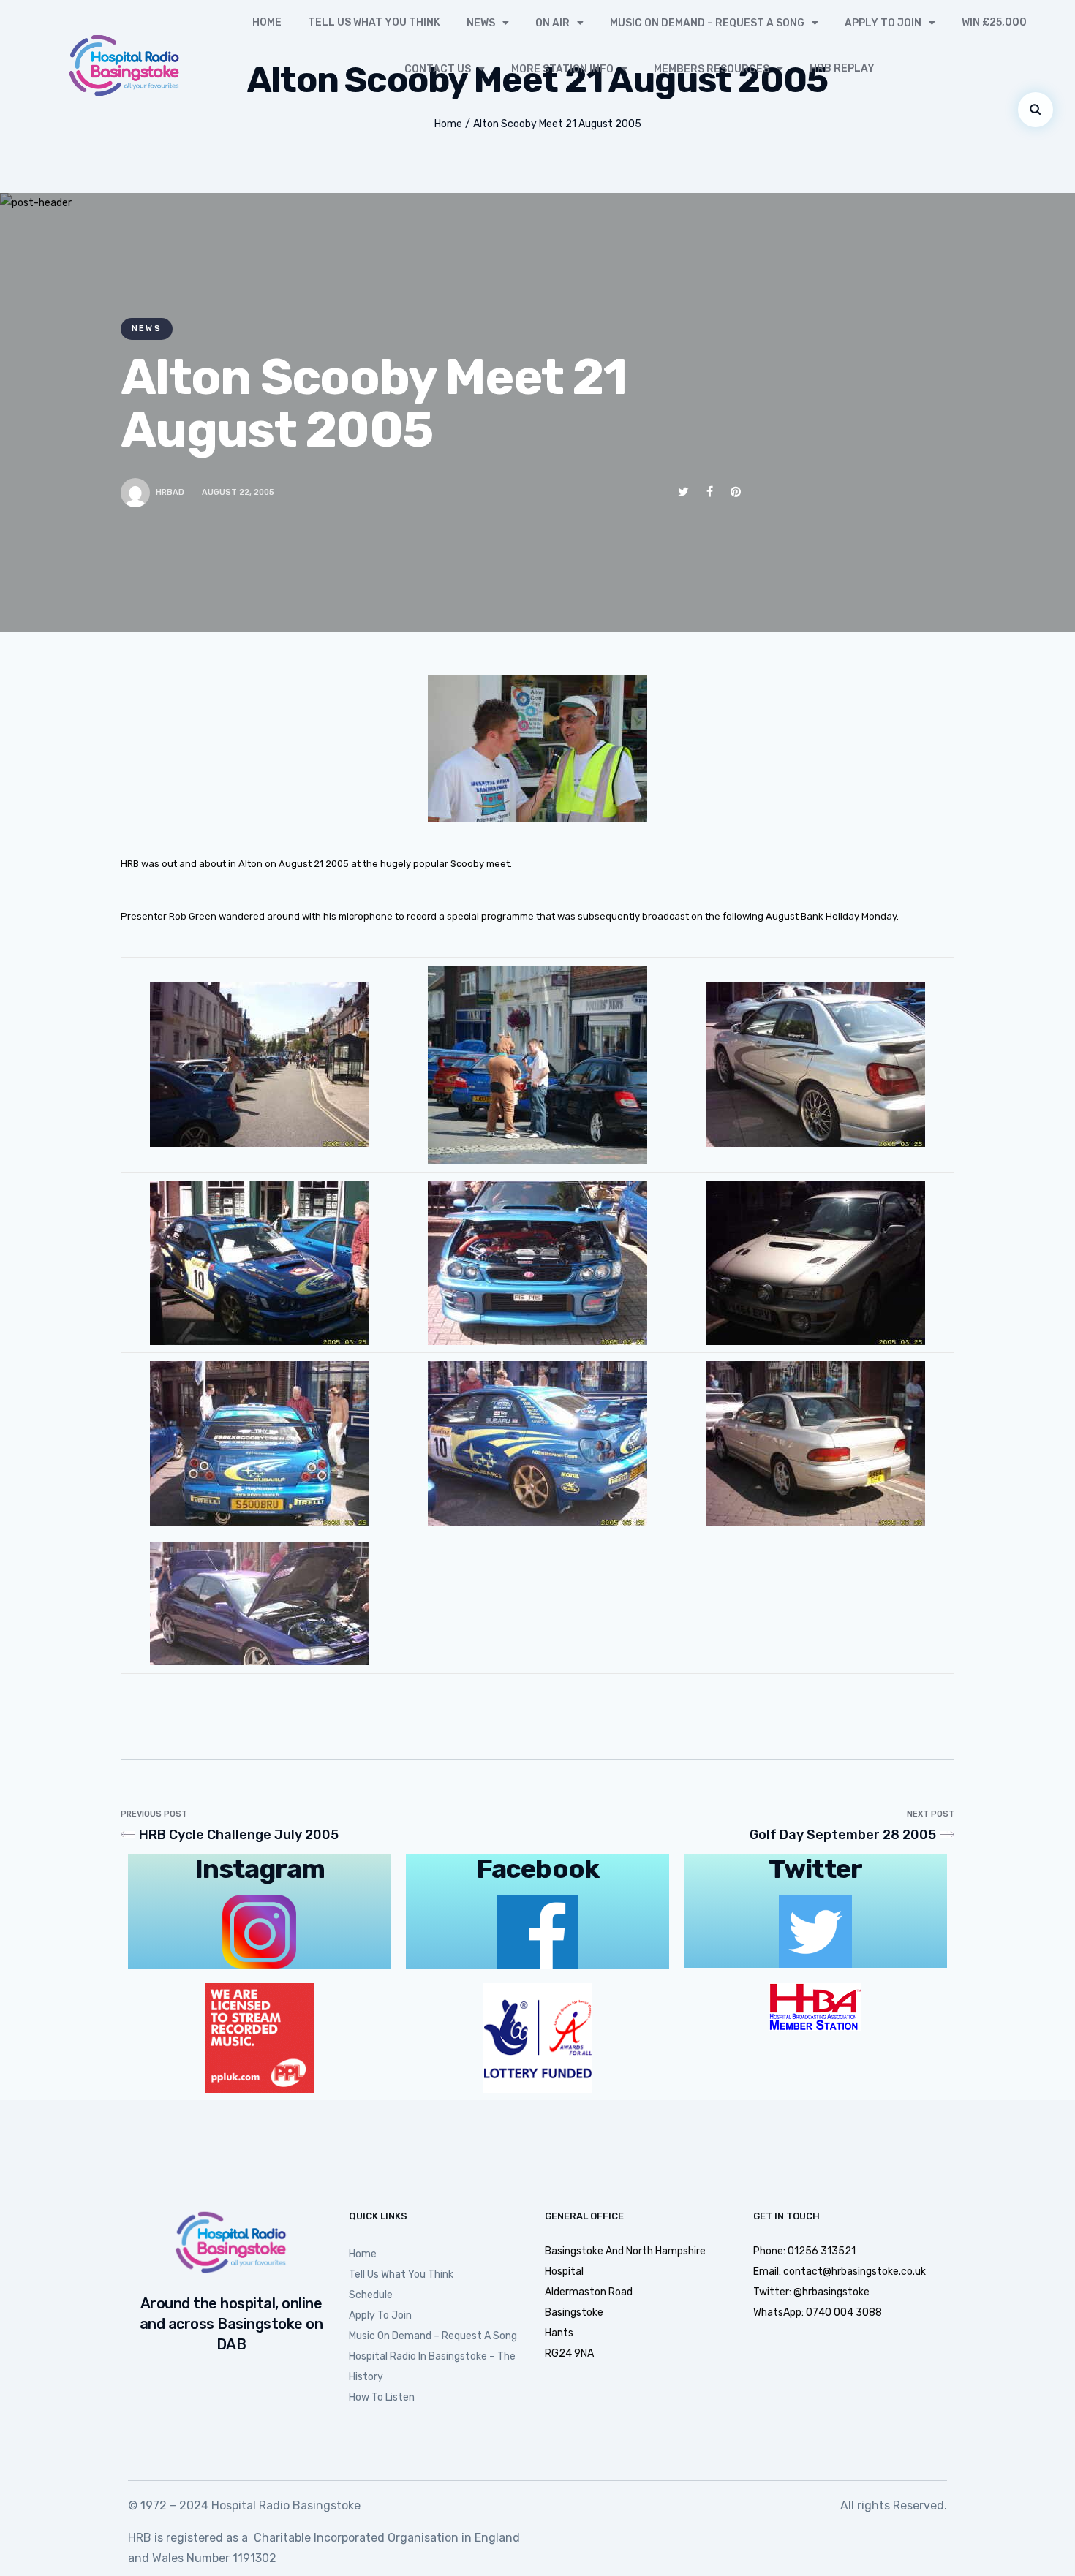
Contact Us (438, 69)
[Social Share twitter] (683, 492)
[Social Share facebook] (710, 492)
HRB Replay (842, 68)
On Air (552, 23)
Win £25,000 (994, 22)
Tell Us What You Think (374, 22)
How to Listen (382, 2397)
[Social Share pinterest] (736, 492)
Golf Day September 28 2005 (843, 1835)
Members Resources (712, 69)
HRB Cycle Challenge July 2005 (239, 1835)
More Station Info (562, 69)
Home (267, 22)
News (481, 23)
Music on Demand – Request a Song (707, 23)
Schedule (371, 2295)
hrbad (170, 492)
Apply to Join (883, 23)
